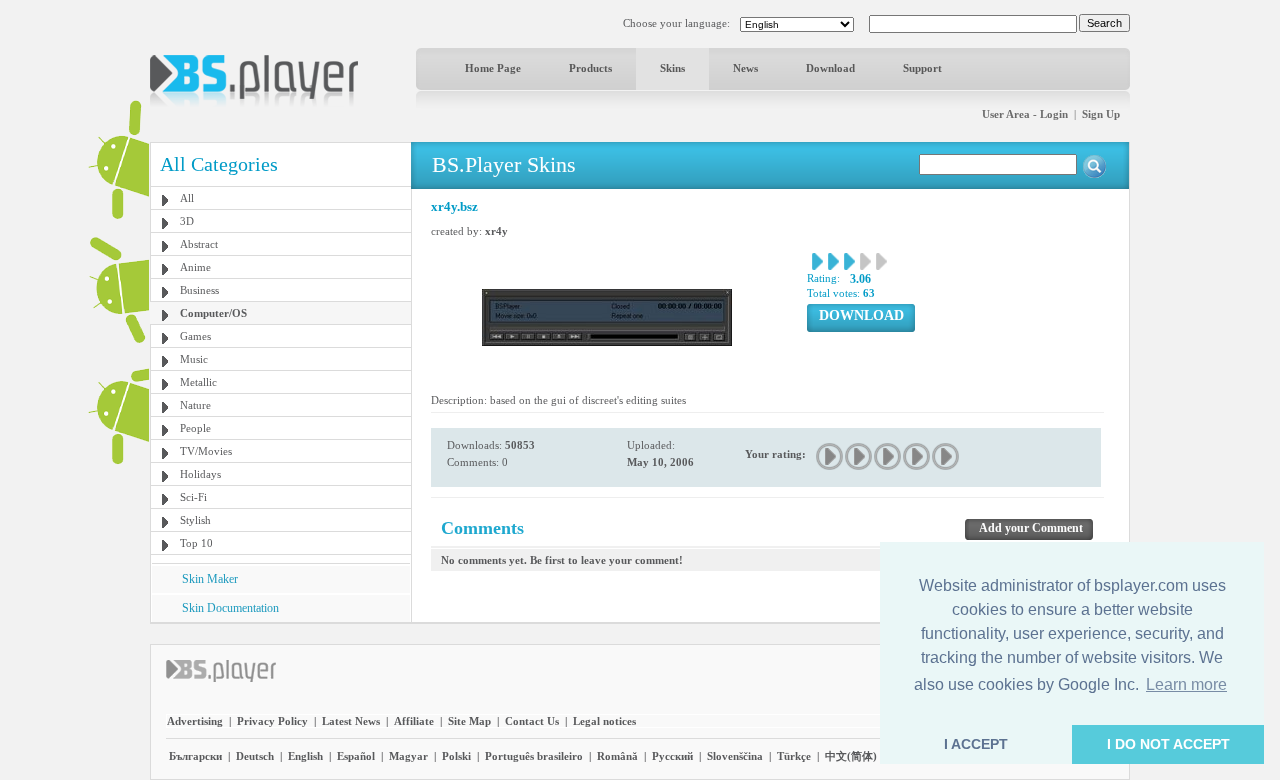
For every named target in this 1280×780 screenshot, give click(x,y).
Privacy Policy (272, 721)
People (195, 428)
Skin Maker (210, 579)
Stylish (195, 520)
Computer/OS (213, 313)
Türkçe (794, 756)
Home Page (493, 68)
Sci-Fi (193, 497)
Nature (195, 405)
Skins (672, 68)
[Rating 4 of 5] (917, 456)
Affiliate (414, 721)
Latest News (351, 721)
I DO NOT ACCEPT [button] (1168, 744)
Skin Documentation (230, 608)
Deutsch (255, 756)
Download (830, 68)
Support (922, 68)
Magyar (408, 756)
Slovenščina (735, 756)
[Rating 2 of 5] (859, 456)
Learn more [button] (1186, 684)
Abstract (199, 244)
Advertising (195, 721)
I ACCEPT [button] (976, 744)
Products (590, 68)
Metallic (198, 382)
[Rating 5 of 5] (946, 456)
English (305, 756)
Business (199, 290)
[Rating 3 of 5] (888, 456)
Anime (195, 267)
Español (356, 756)
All (187, 198)
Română (617, 756)
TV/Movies (206, 451)
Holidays (200, 474)
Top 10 (196, 543)
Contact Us (532, 721)
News (745, 68)
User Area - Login (1025, 114)
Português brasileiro (534, 756)
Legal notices (604, 721)
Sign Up (1101, 114)
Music (194, 359)
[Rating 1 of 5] (830, 456)
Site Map (469, 721)
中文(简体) (851, 756)
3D (187, 221)
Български (195, 756)
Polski (456, 756)
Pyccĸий (672, 756)
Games (195, 336)
